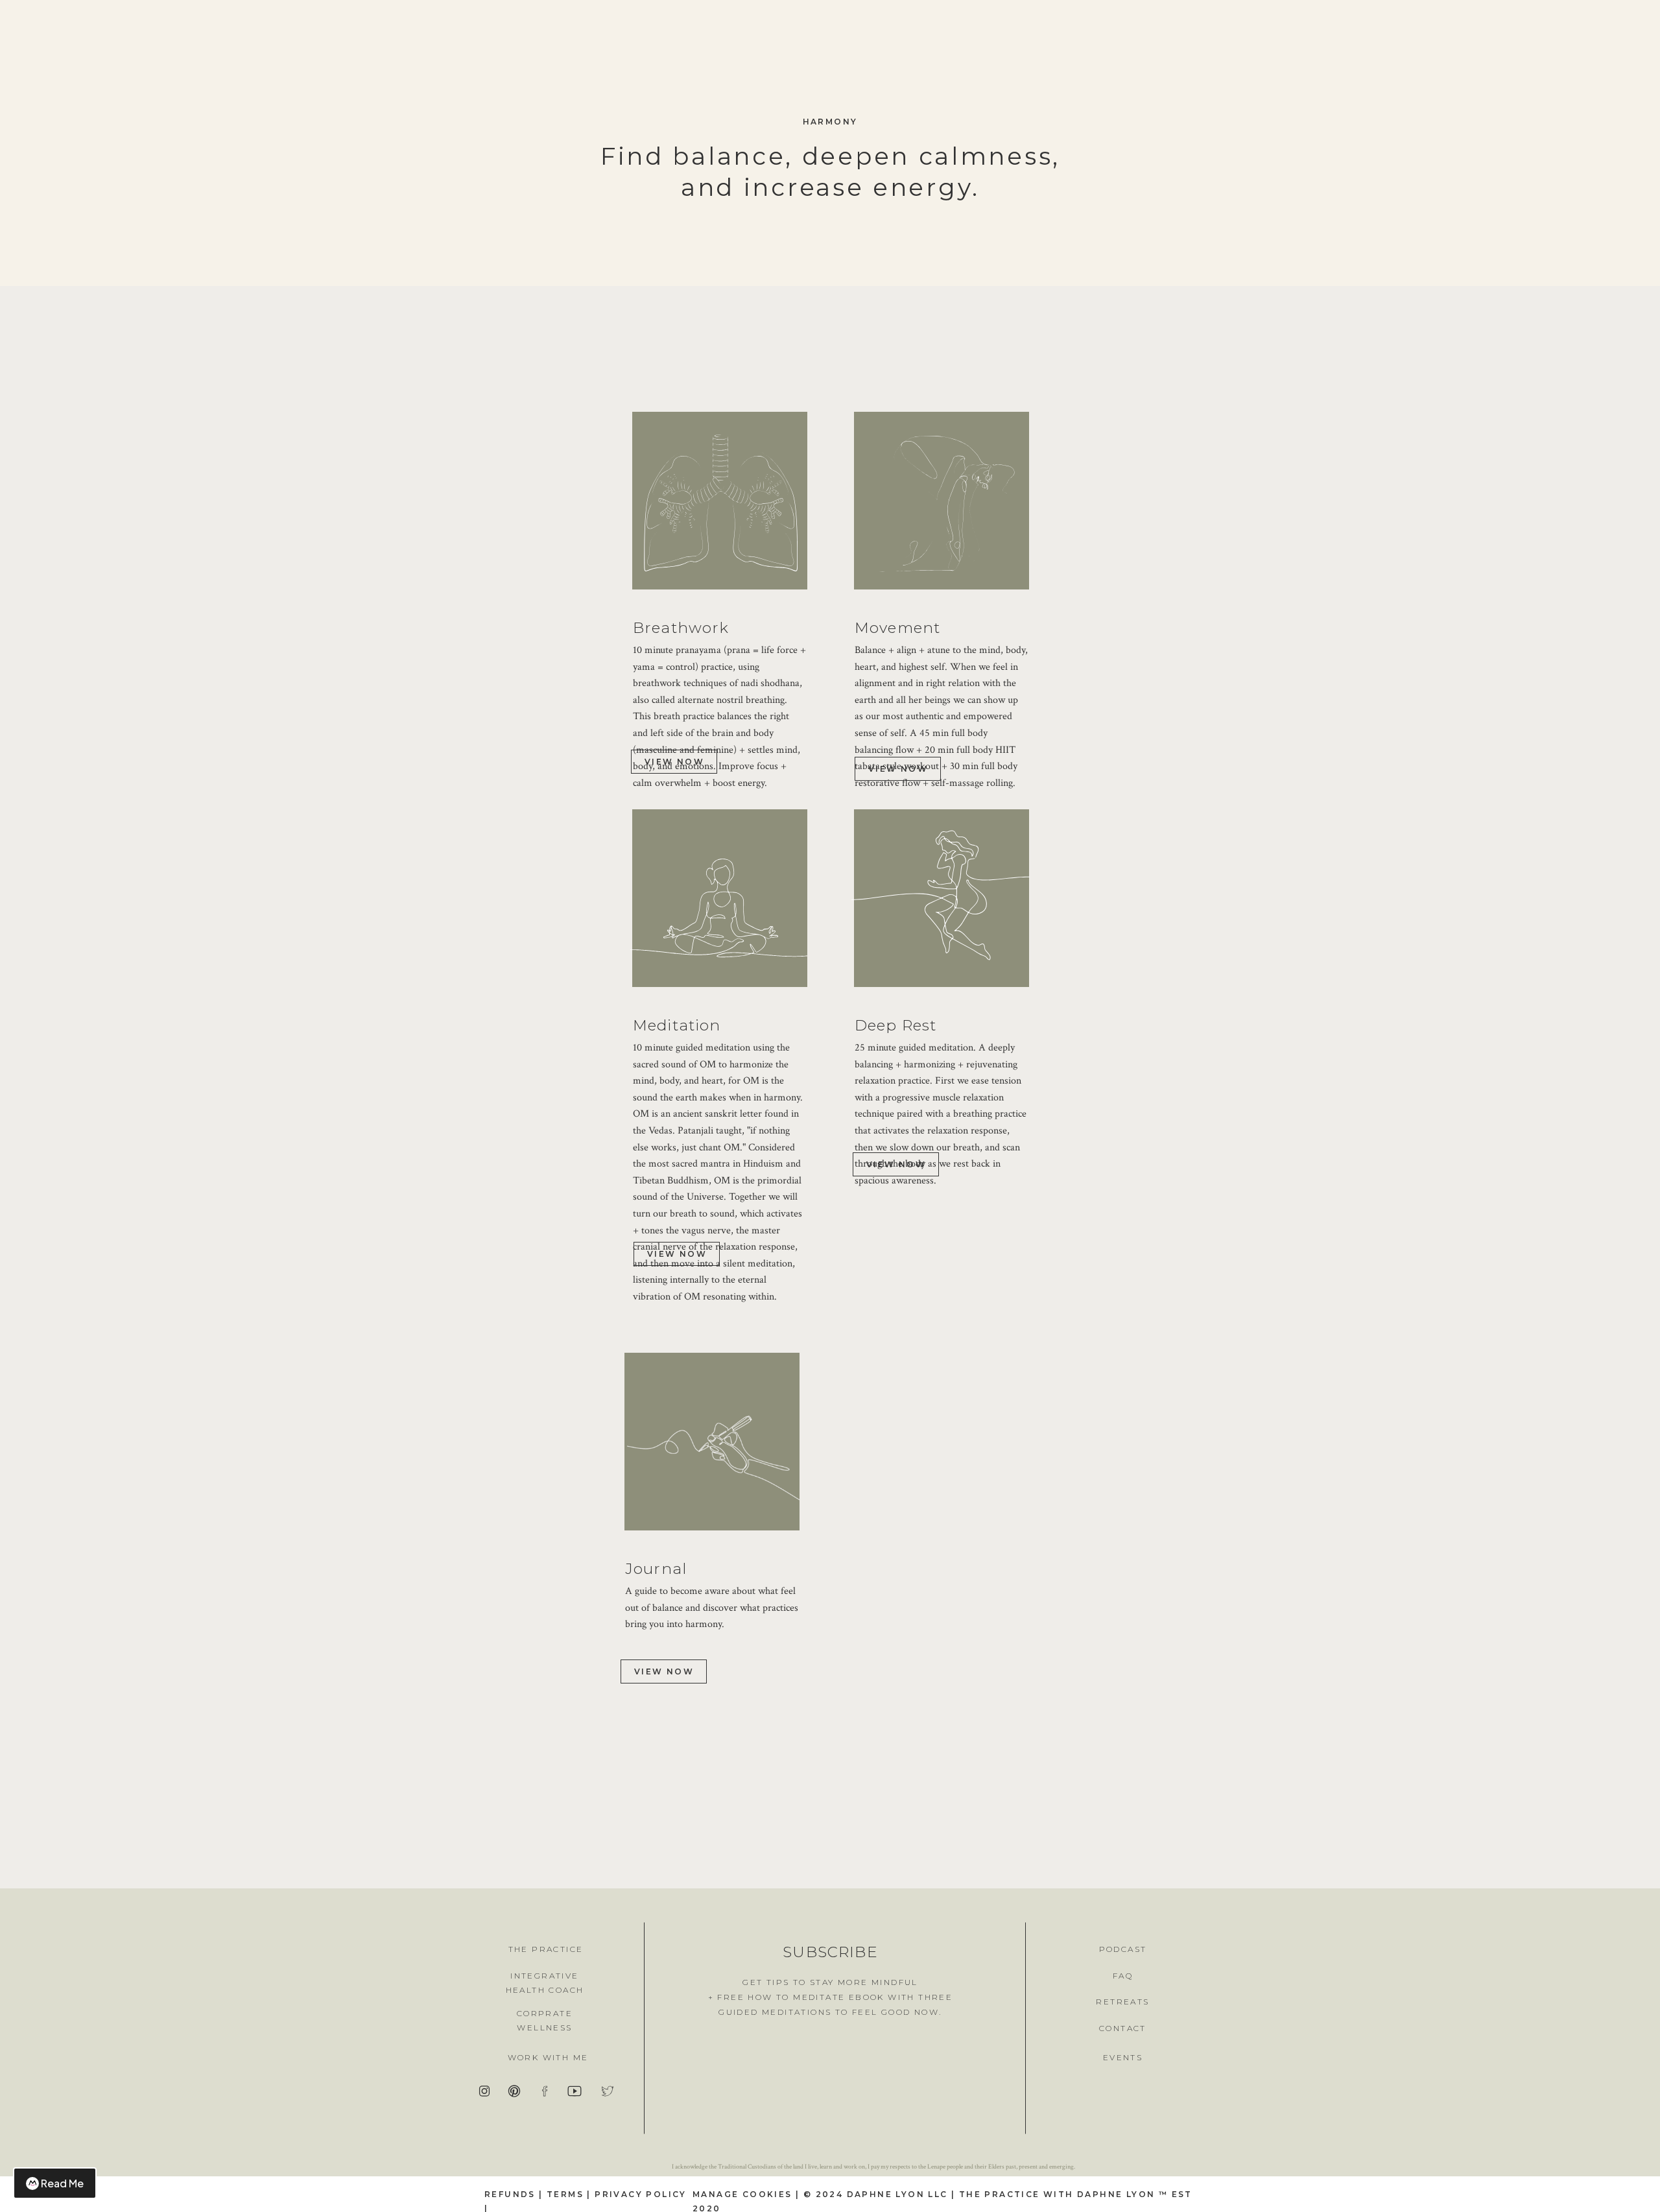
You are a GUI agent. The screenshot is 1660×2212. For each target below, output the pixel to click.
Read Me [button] (62, 2183)
